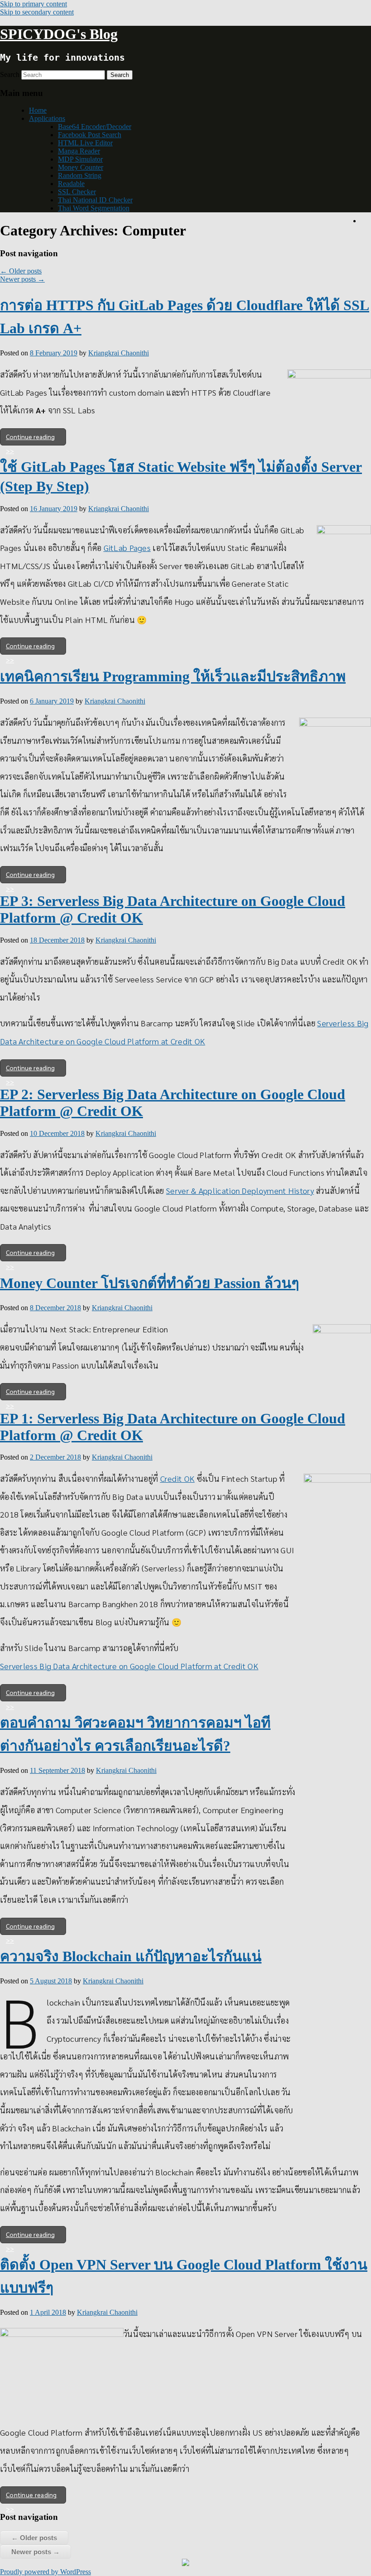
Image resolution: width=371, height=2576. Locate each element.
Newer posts (22, 279)
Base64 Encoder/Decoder (95, 127)
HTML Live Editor (85, 143)
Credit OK (178, 1478)
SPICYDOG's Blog (59, 34)
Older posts (21, 271)
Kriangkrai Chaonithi (119, 353)
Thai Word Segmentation (94, 208)
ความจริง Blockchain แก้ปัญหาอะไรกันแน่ (131, 1956)
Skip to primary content (33, 4)
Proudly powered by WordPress (45, 2572)
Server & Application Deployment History (240, 1190)
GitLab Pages (127, 548)
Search (10, 74)
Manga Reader (79, 151)
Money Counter (81, 167)
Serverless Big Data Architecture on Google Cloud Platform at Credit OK (129, 1666)
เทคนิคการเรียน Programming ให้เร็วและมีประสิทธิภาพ (173, 676)
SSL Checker (77, 192)
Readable (71, 184)
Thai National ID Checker (95, 200)
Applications (47, 118)
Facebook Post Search (90, 135)
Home (38, 110)
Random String (80, 175)
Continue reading (30, 436)
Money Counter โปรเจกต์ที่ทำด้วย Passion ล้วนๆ (150, 1283)
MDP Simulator (80, 159)
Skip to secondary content (37, 12)
